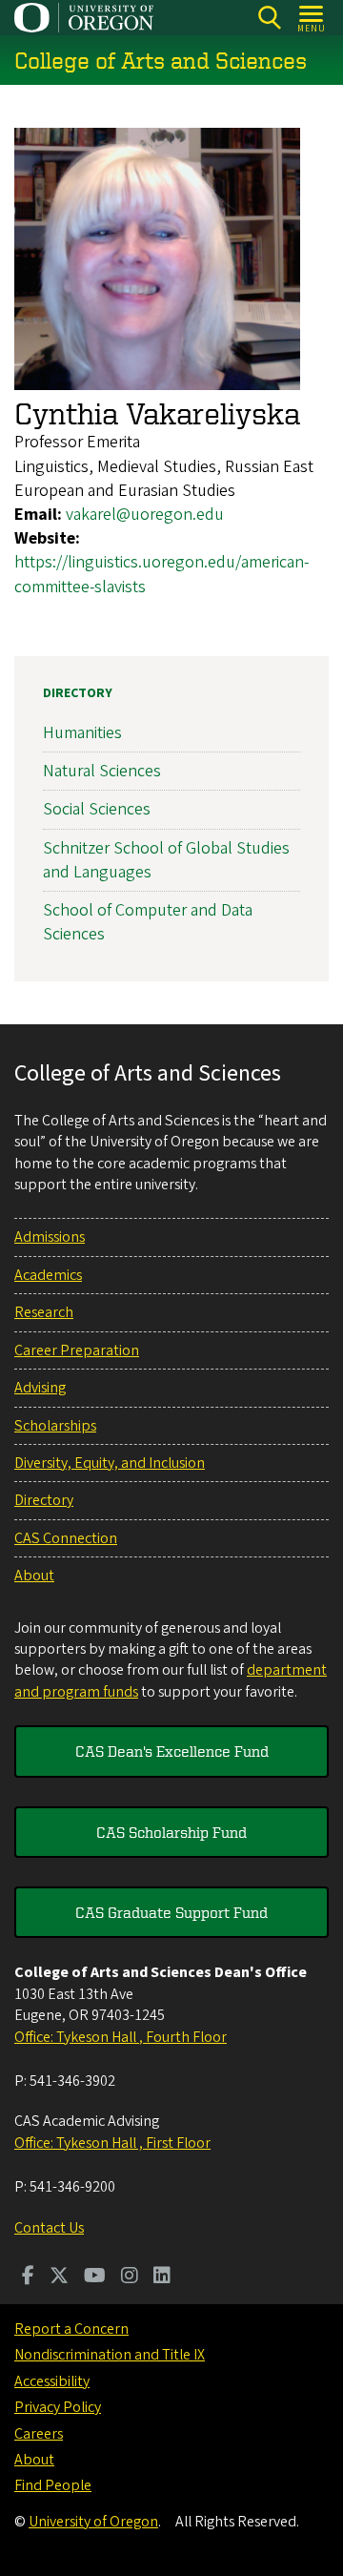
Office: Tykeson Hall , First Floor (112, 2143)
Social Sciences (97, 809)
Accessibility (52, 2381)
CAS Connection (66, 1538)
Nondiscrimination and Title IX (110, 2355)
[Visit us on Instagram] (130, 2277)
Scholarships (55, 1426)
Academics (48, 1275)
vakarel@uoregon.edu (145, 515)
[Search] (269, 18)
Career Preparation (77, 1350)
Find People (53, 2485)
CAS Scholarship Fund (171, 1832)
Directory (78, 693)
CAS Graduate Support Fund (171, 1912)
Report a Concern (71, 2329)
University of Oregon (93, 2522)
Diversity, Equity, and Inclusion (110, 1463)
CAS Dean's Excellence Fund (172, 1751)
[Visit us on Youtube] (95, 2277)
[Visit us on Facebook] (28, 2277)
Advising (40, 1388)
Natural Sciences (102, 771)
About (34, 1576)
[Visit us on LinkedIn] (162, 2277)
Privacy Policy (58, 2407)
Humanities (82, 733)
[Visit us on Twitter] (59, 2277)
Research (44, 1312)
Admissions (50, 1237)
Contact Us (49, 2228)
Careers (39, 2434)
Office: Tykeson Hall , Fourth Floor (121, 2037)
